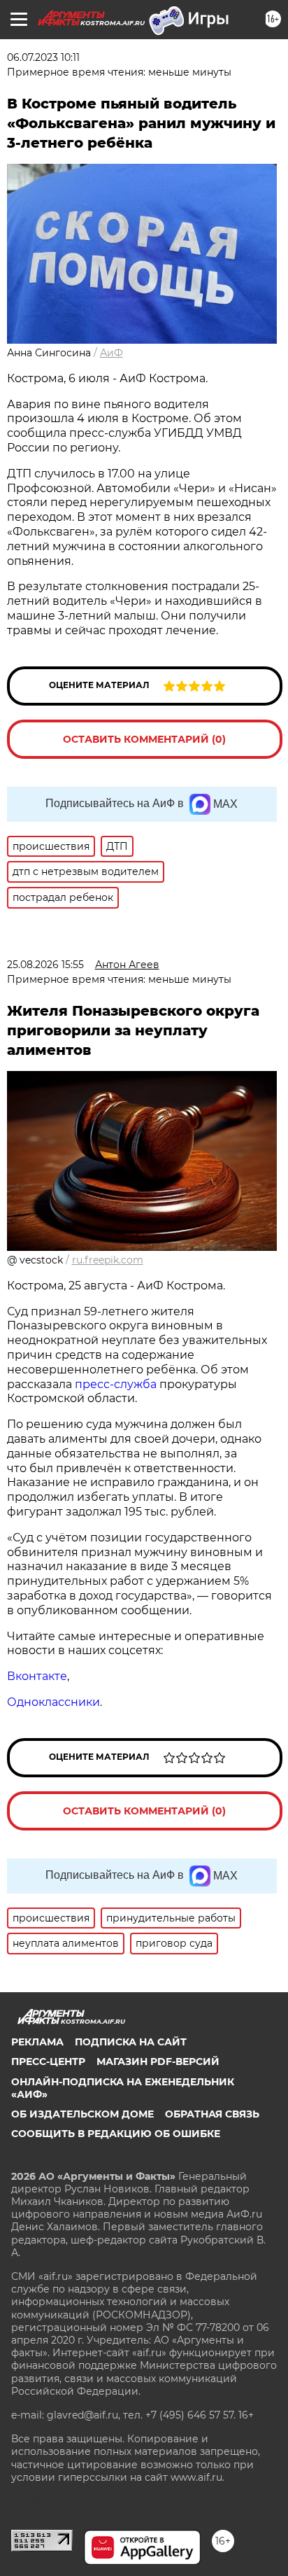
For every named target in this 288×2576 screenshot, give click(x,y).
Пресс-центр (48, 2061)
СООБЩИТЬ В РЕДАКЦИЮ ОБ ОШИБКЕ (116, 2134)
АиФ (111, 353)
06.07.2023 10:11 (43, 57)
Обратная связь (212, 2114)
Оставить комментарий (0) (144, 739)
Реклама (37, 2042)
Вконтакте (37, 1676)
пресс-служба (116, 1384)
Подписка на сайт (131, 2042)
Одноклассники (53, 1702)
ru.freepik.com (108, 1260)
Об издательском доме (82, 2114)
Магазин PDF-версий (158, 2061)
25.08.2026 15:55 (45, 965)
